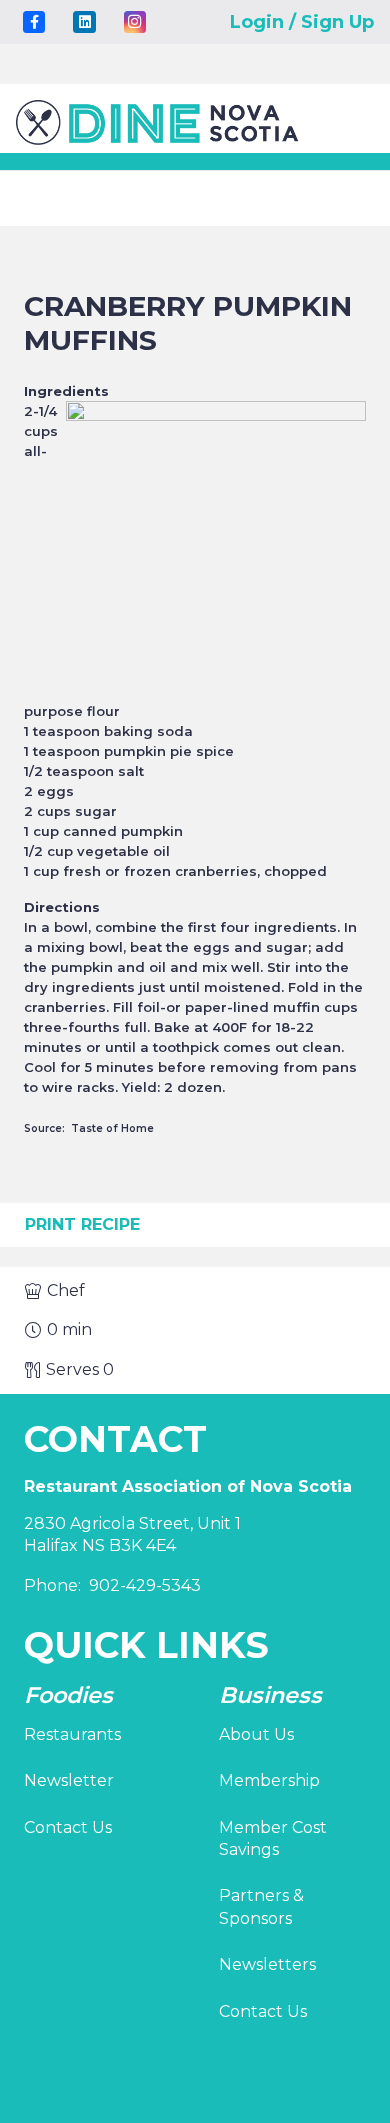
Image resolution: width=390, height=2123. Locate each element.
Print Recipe (82, 1224)
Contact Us (68, 1827)
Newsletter (69, 1780)
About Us (256, 1734)
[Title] (34, 22)
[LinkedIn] (84, 22)
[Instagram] (135, 22)
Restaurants (72, 1734)
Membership (269, 1780)
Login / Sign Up (302, 22)
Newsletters (267, 1964)
